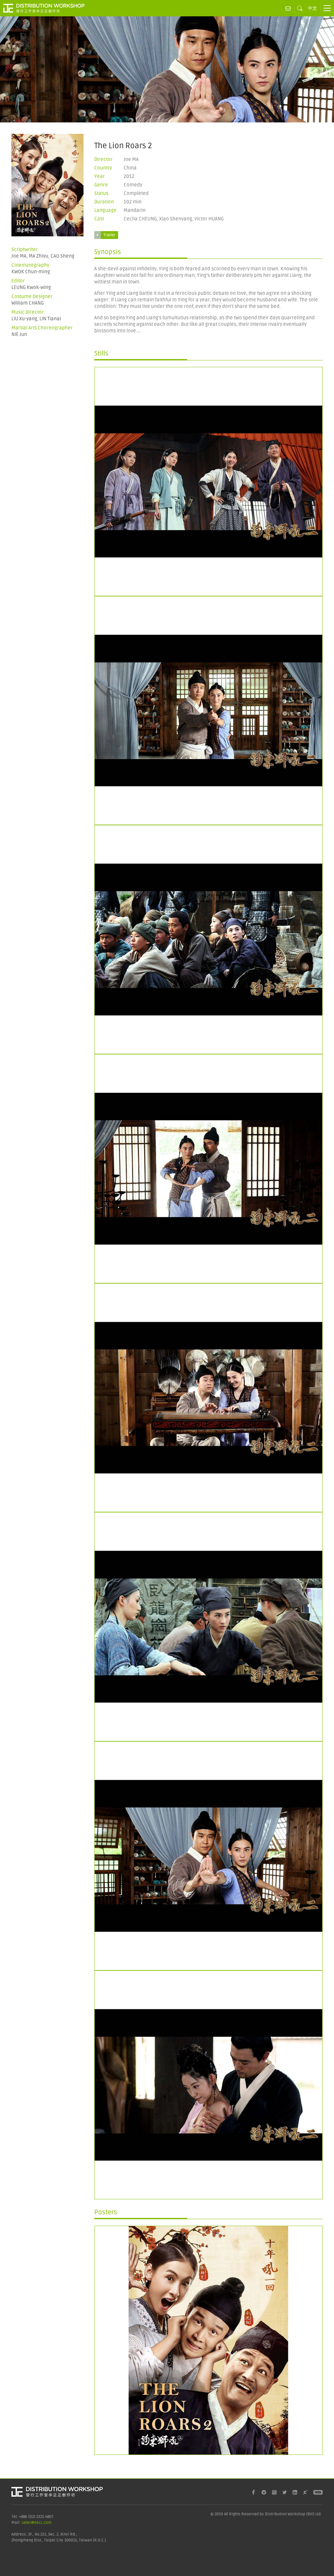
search (300, 8)
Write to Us (288, 8)
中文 (312, 8)
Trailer (109, 235)
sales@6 (29, 2523)
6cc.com (44, 2523)
